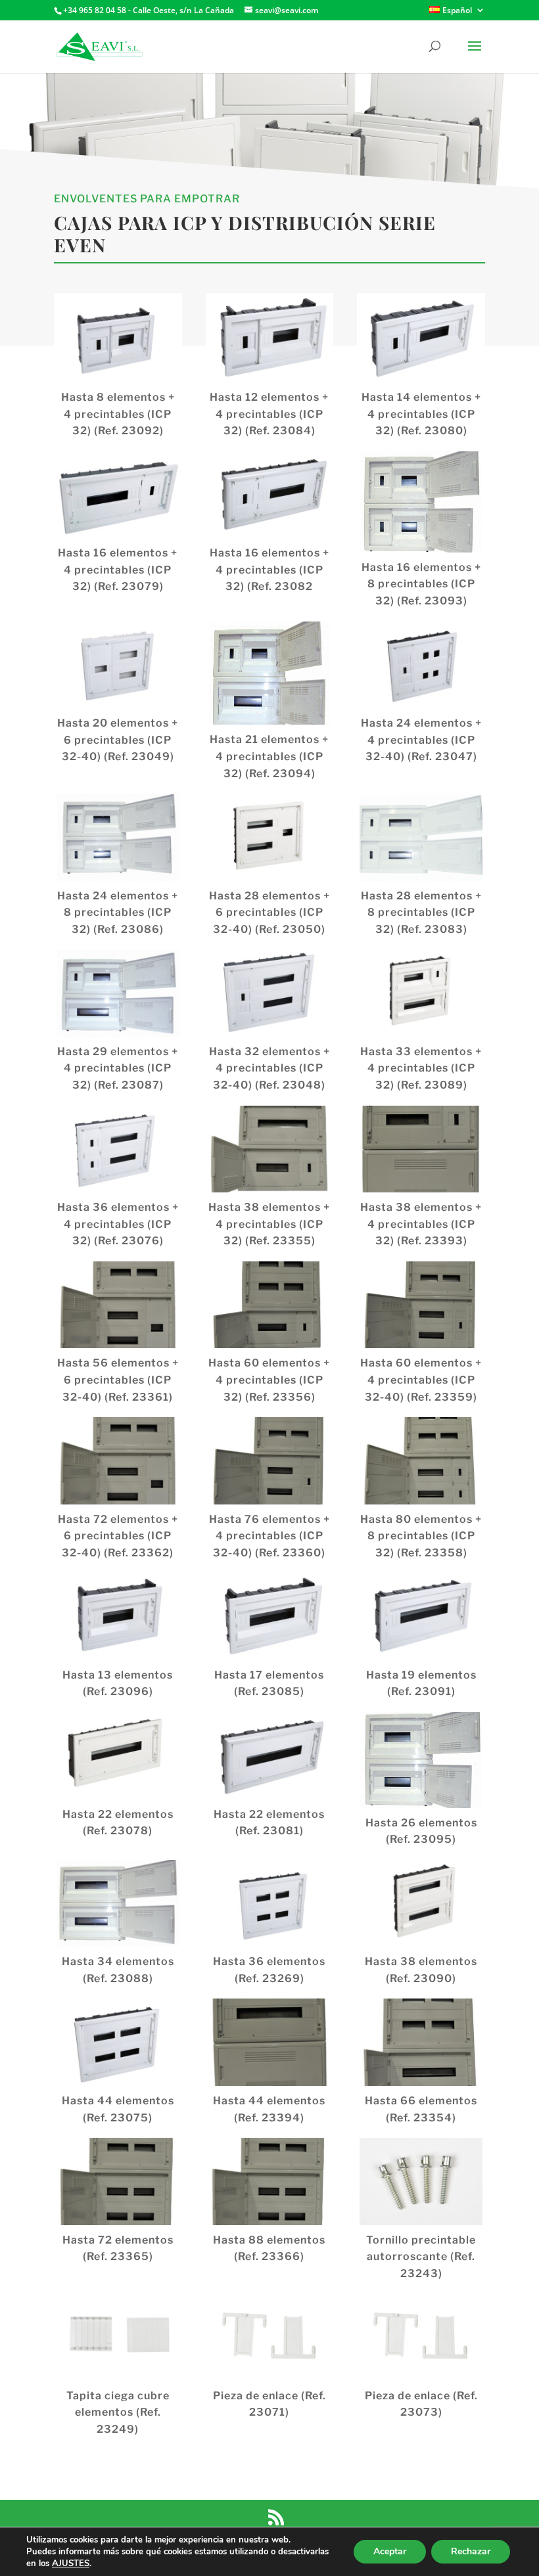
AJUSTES (71, 2564)
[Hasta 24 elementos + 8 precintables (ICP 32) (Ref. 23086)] (118, 837)
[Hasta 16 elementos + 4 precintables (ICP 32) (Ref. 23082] (270, 495)
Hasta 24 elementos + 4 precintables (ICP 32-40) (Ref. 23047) (421, 740)
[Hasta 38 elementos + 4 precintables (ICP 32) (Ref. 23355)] (270, 1149)
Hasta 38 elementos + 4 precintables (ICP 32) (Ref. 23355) (269, 1224)
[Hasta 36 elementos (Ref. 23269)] (270, 1903)
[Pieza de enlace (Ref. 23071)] (270, 2337)
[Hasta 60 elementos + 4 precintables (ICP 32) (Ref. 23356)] (270, 1305)
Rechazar (471, 2551)
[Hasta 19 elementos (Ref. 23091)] (421, 1616)
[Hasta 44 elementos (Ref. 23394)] (270, 2042)
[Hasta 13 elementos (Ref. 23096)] (118, 1616)
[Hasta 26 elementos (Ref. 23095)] (421, 1760)
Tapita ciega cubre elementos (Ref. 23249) (118, 2412)
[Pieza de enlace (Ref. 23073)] (421, 2337)
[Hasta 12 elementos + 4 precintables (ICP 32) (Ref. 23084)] (270, 339)
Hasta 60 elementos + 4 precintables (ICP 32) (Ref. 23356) (269, 1380)
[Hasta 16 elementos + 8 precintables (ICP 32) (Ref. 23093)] (421, 502)
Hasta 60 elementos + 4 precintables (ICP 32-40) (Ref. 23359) (421, 1380)
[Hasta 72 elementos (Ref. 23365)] (118, 2181)
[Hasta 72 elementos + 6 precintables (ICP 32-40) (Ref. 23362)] (118, 1460)
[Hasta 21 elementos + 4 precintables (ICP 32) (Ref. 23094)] (270, 673)
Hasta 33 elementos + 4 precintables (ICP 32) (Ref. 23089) (421, 1068)
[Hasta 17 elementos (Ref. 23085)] (270, 1616)
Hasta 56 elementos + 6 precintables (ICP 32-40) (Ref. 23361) (118, 1380)
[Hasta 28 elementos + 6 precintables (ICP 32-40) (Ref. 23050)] (270, 837)
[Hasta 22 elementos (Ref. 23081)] (270, 1755)
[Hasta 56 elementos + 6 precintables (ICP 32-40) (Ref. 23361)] (118, 1305)
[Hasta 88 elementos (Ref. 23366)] (270, 2181)
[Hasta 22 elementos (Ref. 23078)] (118, 1755)
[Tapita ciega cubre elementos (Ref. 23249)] (118, 2337)
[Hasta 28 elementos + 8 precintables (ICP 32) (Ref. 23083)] (421, 837)
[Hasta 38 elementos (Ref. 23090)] (421, 1903)
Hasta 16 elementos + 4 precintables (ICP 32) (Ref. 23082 (269, 570)
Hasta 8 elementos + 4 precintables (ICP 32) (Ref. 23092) (118, 414)
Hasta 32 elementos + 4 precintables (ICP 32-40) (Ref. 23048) (269, 1068)
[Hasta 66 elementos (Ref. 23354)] (421, 2042)
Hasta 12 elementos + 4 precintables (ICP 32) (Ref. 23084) (269, 414)
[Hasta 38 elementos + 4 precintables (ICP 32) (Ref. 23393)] (421, 1149)
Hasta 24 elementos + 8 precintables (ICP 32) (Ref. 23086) (118, 913)
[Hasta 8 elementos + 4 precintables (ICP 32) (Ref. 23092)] (118, 339)
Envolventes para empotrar (147, 199)
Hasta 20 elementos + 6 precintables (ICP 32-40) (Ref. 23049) (118, 740)
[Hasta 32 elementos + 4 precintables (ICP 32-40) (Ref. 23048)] (270, 993)
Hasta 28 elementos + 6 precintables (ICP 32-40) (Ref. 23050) (269, 913)
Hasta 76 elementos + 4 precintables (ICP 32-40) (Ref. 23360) (269, 1536)
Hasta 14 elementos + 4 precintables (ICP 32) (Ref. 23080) (421, 414)
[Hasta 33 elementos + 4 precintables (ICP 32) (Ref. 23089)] (421, 993)
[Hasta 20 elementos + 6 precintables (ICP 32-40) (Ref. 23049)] (118, 665)
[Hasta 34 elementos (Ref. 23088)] (118, 1903)
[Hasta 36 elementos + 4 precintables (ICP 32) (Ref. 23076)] (118, 1149)
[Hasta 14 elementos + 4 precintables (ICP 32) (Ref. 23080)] (421, 339)
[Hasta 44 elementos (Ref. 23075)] (118, 2042)
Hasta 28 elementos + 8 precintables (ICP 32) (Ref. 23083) (421, 913)
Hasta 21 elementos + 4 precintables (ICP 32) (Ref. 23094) (269, 756)
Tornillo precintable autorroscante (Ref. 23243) (421, 2257)
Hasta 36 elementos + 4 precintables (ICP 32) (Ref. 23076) (118, 1224)
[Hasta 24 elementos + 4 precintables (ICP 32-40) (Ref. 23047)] (421, 665)
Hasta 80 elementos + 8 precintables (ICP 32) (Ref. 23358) (421, 1536)
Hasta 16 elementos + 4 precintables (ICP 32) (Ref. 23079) (118, 570)
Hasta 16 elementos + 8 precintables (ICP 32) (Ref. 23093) (421, 584)
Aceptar (390, 2551)
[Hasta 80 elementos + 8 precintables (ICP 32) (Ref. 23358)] (421, 1460)
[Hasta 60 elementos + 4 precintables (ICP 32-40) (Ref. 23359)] (421, 1305)
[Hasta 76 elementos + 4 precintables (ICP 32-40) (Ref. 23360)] (270, 1460)
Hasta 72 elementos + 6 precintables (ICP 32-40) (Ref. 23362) (118, 1536)
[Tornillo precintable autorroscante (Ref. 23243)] (421, 2181)
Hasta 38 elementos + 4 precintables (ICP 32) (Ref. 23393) (421, 1224)
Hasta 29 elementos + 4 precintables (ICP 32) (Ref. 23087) (118, 1068)
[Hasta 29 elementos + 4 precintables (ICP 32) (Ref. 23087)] (118, 993)
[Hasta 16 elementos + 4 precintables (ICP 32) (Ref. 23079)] (118, 495)
